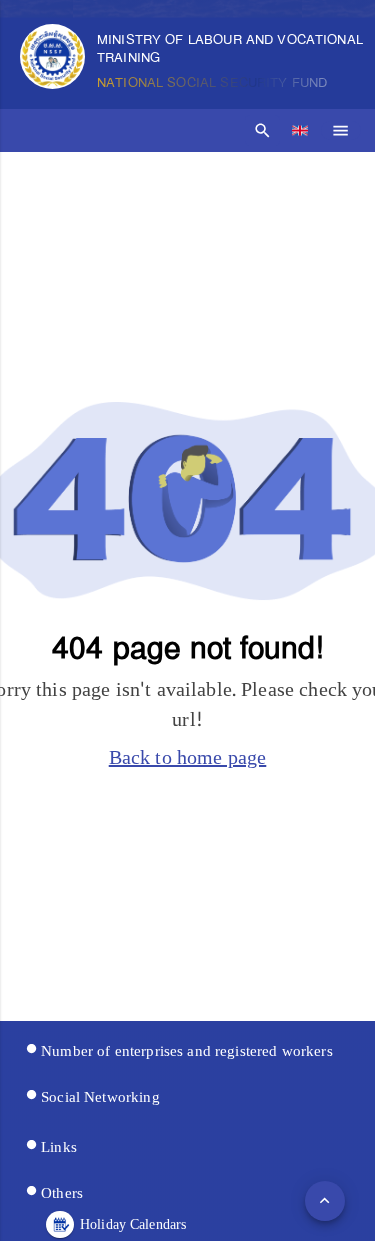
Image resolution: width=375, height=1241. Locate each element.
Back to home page (188, 758)
